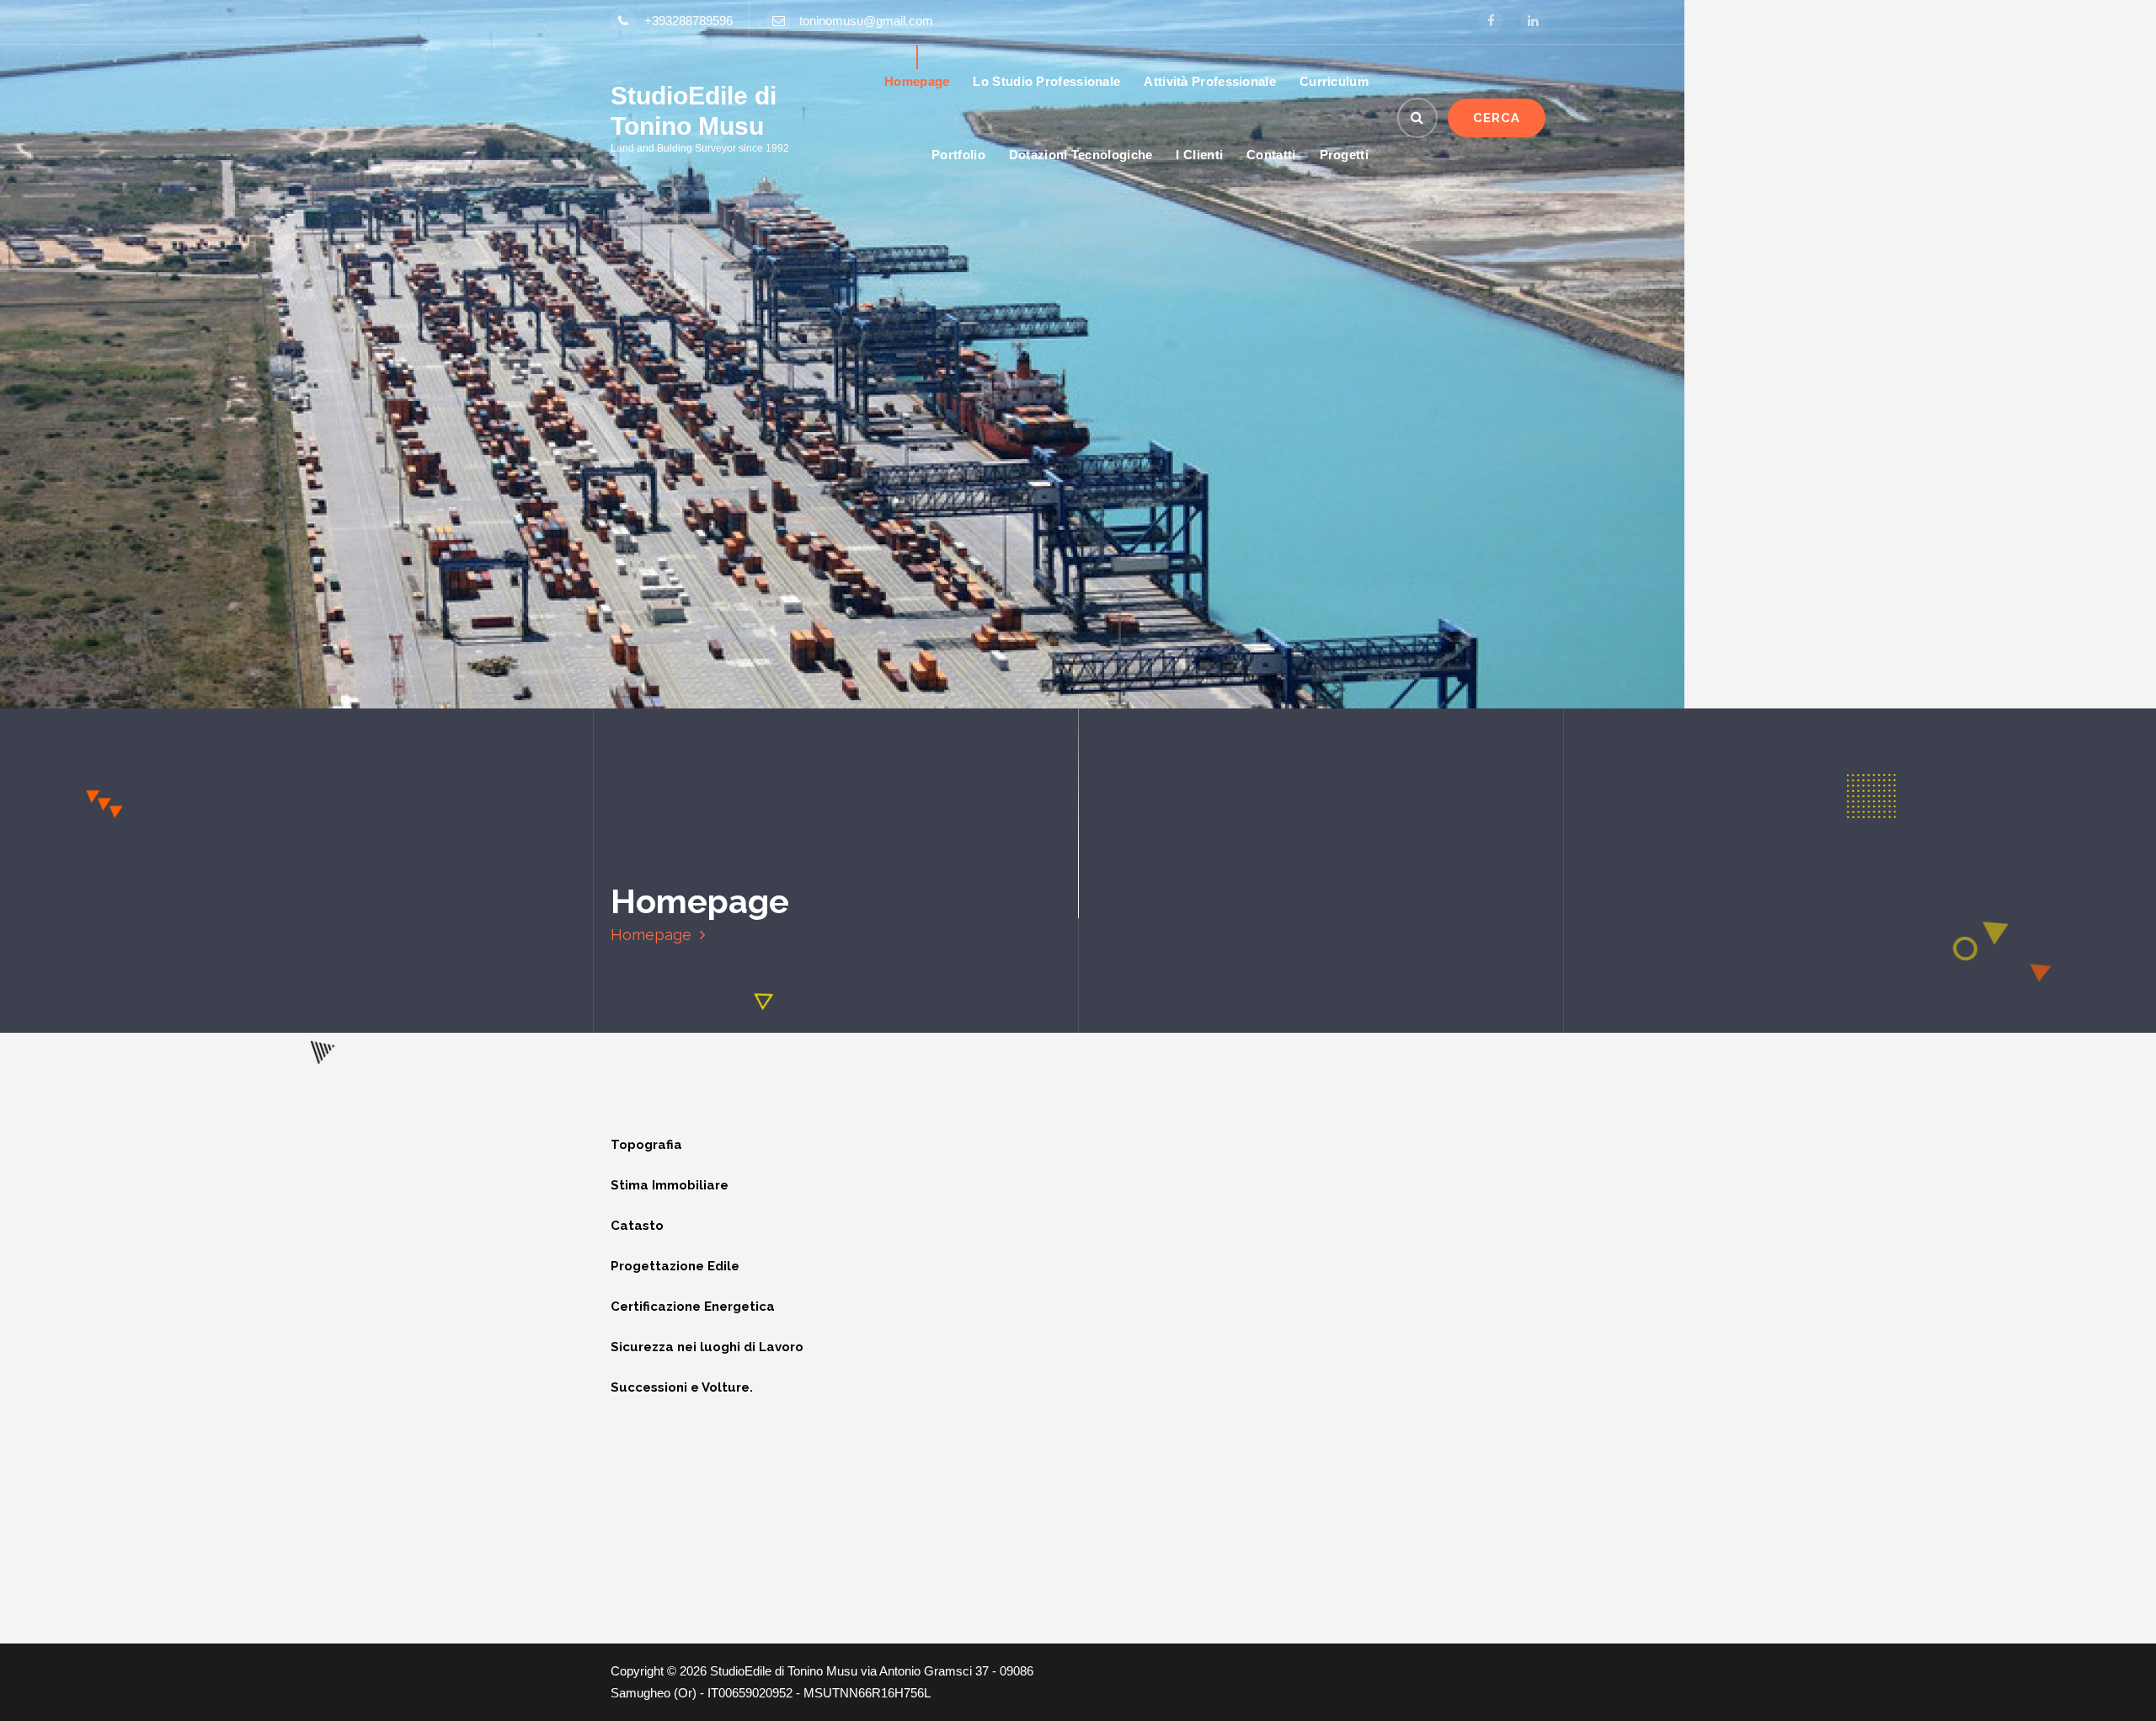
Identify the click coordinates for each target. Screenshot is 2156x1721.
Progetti (1344, 155)
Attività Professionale (1210, 81)
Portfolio (958, 155)
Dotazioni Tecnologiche (1081, 155)
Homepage (917, 81)
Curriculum (1334, 81)
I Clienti (1199, 155)
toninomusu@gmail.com (866, 21)
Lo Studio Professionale (1046, 81)
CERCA (1497, 118)
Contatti (1271, 155)
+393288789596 (688, 21)
